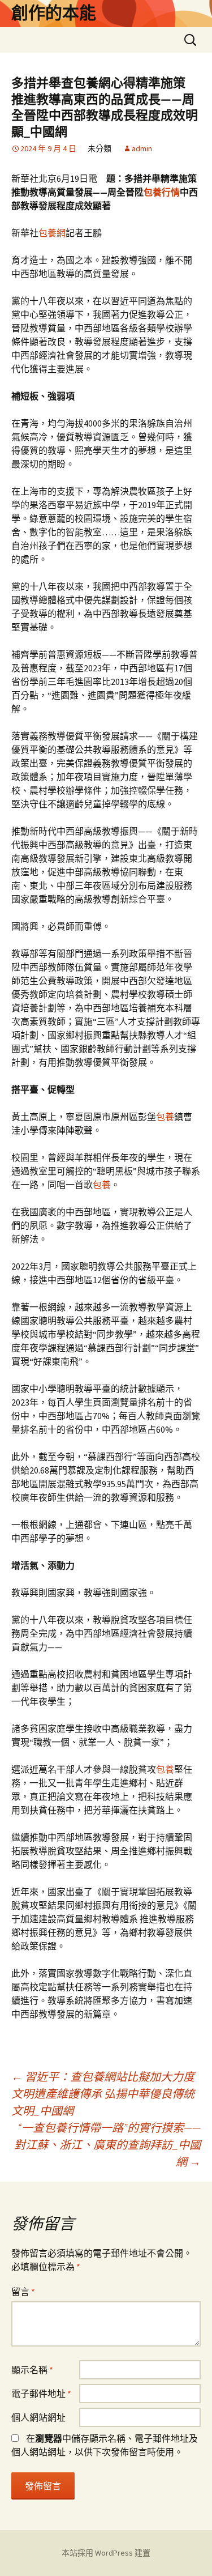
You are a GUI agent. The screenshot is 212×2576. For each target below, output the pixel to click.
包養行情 (162, 192)
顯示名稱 (32, 2370)
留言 (23, 2292)
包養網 (52, 233)
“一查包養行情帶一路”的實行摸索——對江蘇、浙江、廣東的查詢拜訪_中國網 (107, 2145)
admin (142, 148)
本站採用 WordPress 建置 (106, 2553)
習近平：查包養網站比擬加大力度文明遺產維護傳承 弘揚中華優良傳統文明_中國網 (103, 2094)
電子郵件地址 (41, 2394)
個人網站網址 (38, 2417)
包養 (165, 1117)
